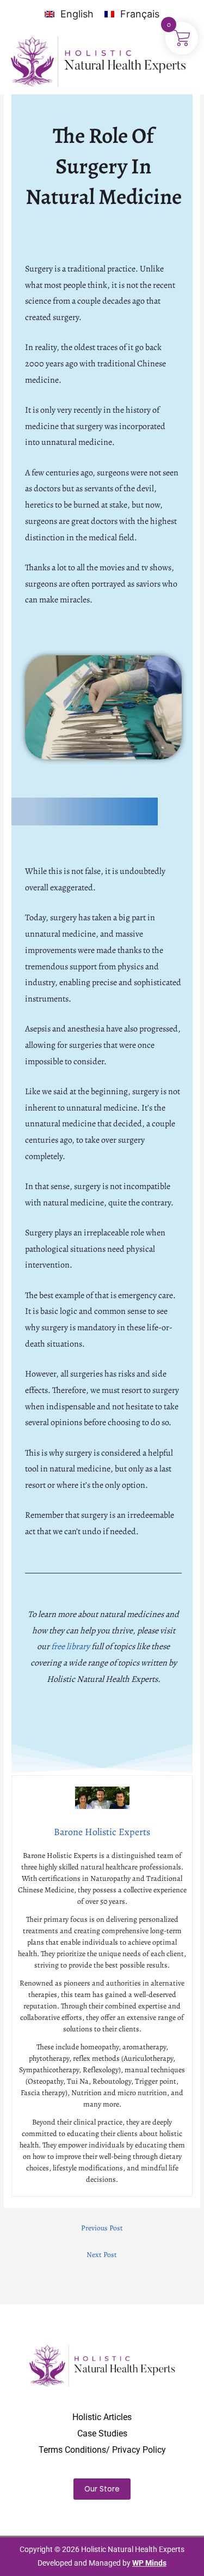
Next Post (102, 2255)
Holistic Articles (102, 2417)
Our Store (102, 2489)
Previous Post (102, 2228)
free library (70, 1646)
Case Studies (102, 2433)
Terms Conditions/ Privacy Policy (102, 2450)
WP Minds (149, 2563)
